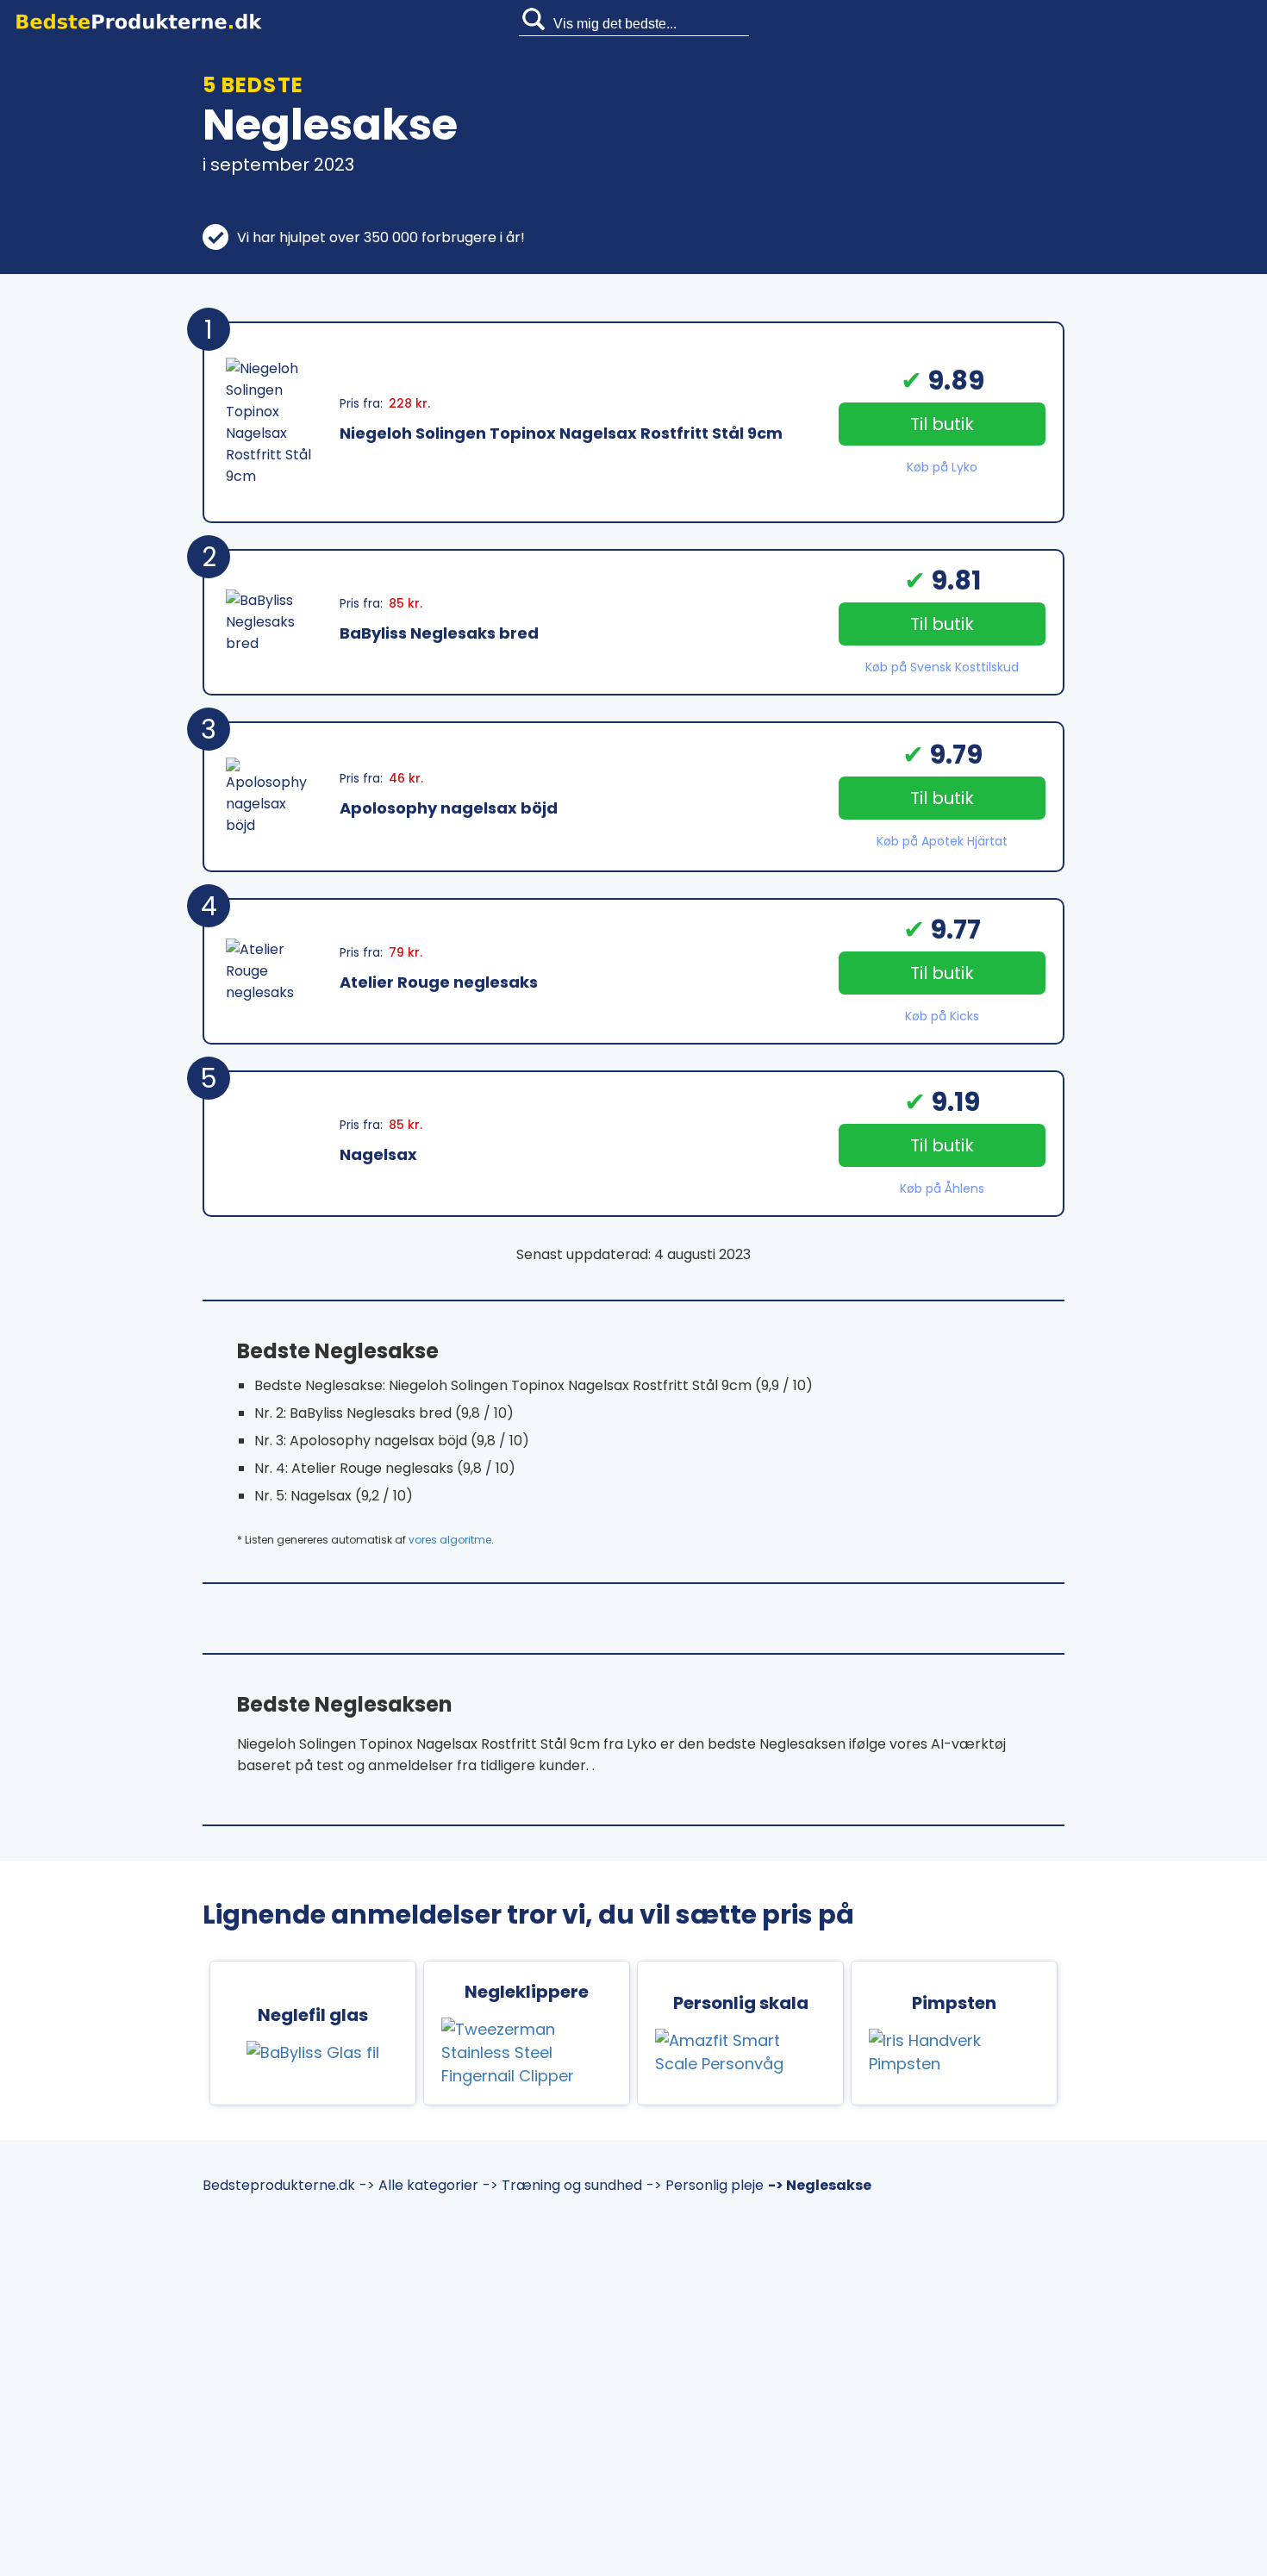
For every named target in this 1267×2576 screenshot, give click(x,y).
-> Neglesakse (820, 2185)
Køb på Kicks (942, 1016)
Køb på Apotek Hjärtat (942, 841)
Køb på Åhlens (942, 1188)
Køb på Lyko (942, 467)
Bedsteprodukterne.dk (279, 2185)
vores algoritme (450, 1540)
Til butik (942, 424)
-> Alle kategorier (419, 2185)
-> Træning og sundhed (562, 2185)
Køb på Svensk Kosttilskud (942, 667)
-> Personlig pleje (705, 2185)
